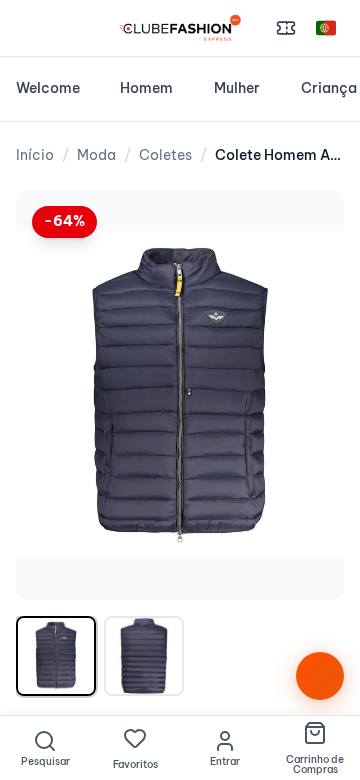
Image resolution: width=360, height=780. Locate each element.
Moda (96, 155)
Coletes (165, 155)
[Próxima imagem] (308, 395)
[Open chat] (320, 676)
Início (35, 155)
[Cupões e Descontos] (286, 28)
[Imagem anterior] (52, 395)
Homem (146, 88)
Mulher (237, 88)
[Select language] (326, 28)
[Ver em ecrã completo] (308, 226)
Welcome (48, 88)
